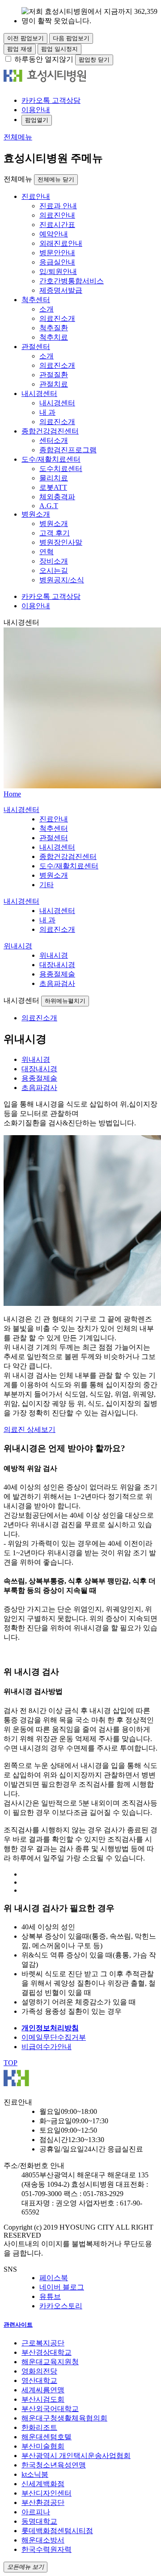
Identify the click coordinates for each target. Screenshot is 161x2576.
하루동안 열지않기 (44, 59)
